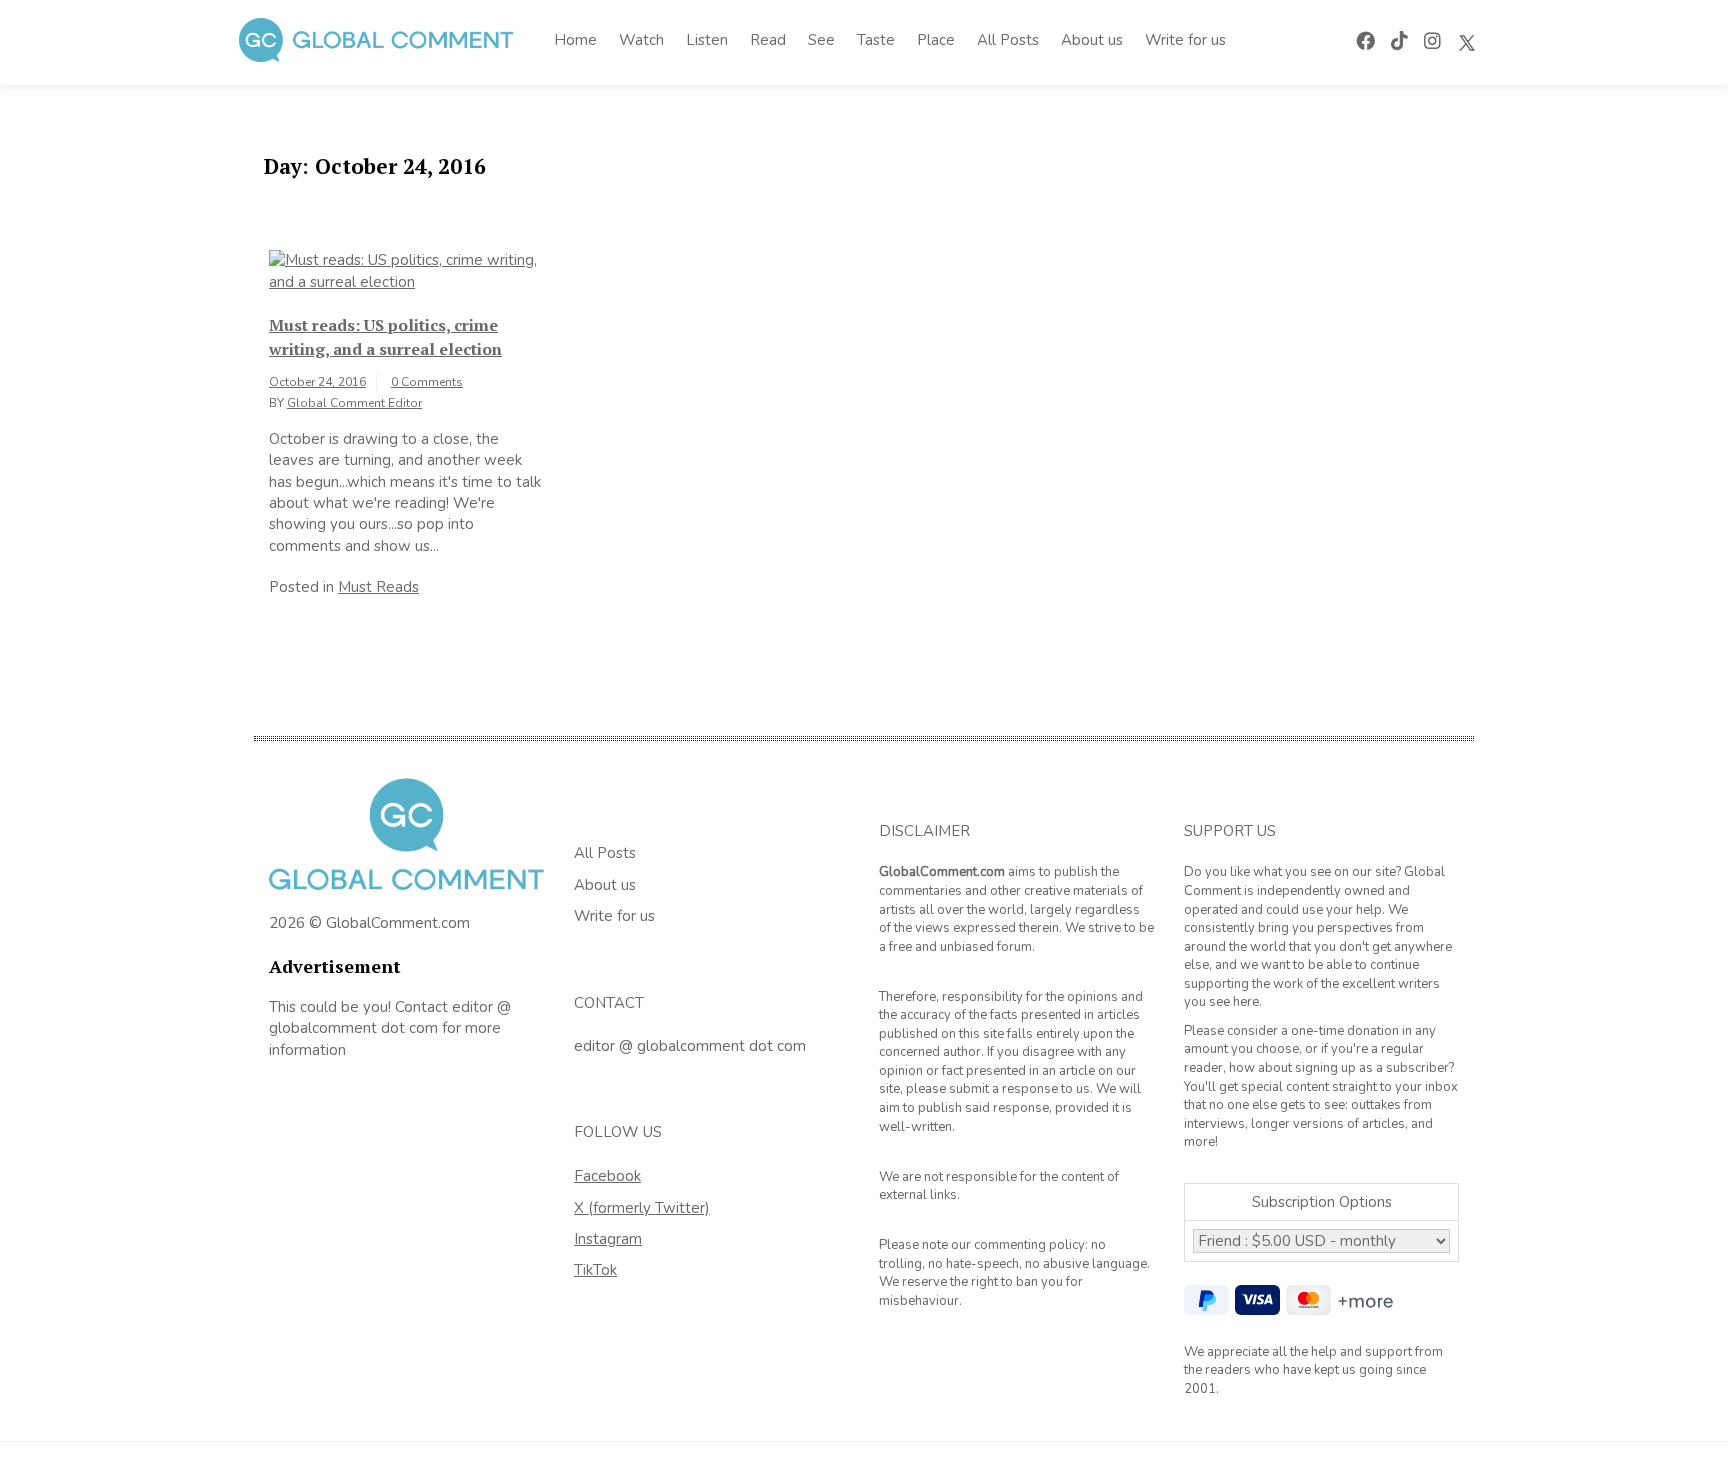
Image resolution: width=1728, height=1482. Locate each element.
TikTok (595, 1270)
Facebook (607, 1176)
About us (1092, 40)
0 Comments (427, 382)
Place (936, 40)
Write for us (1185, 40)
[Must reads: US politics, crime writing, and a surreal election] (406, 270)
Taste (876, 40)
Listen (707, 40)
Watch (641, 40)
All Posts (1008, 40)
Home (575, 40)
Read (768, 40)
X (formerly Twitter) (642, 1208)
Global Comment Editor (354, 403)
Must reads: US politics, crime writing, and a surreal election (385, 337)
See (821, 40)
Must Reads (378, 587)
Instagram (608, 1239)
